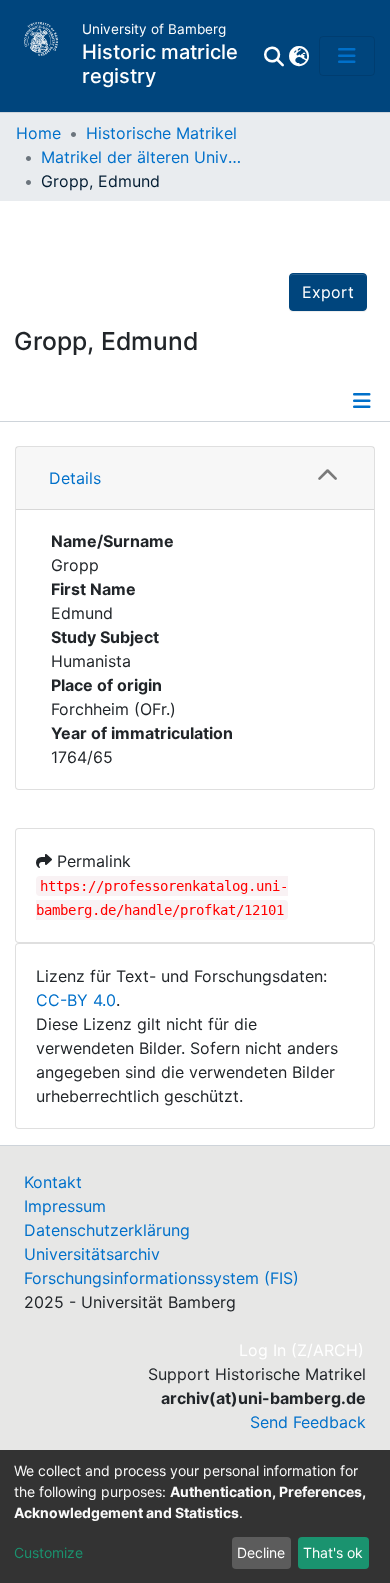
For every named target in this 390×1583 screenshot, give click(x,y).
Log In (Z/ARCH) (302, 1350)
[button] (298, 56)
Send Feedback (308, 1422)
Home (38, 133)
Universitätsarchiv (92, 1254)
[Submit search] (273, 56)
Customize (48, 1552)
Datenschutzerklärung (107, 1230)
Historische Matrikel (161, 133)
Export (328, 292)
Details (75, 478)
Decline (261, 1552)
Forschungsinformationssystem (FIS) (161, 1278)
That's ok (333, 1552)
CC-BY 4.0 (76, 1000)
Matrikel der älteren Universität (141, 157)
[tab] (195, 478)
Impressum (65, 1206)
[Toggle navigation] (347, 56)
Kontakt (53, 1182)
